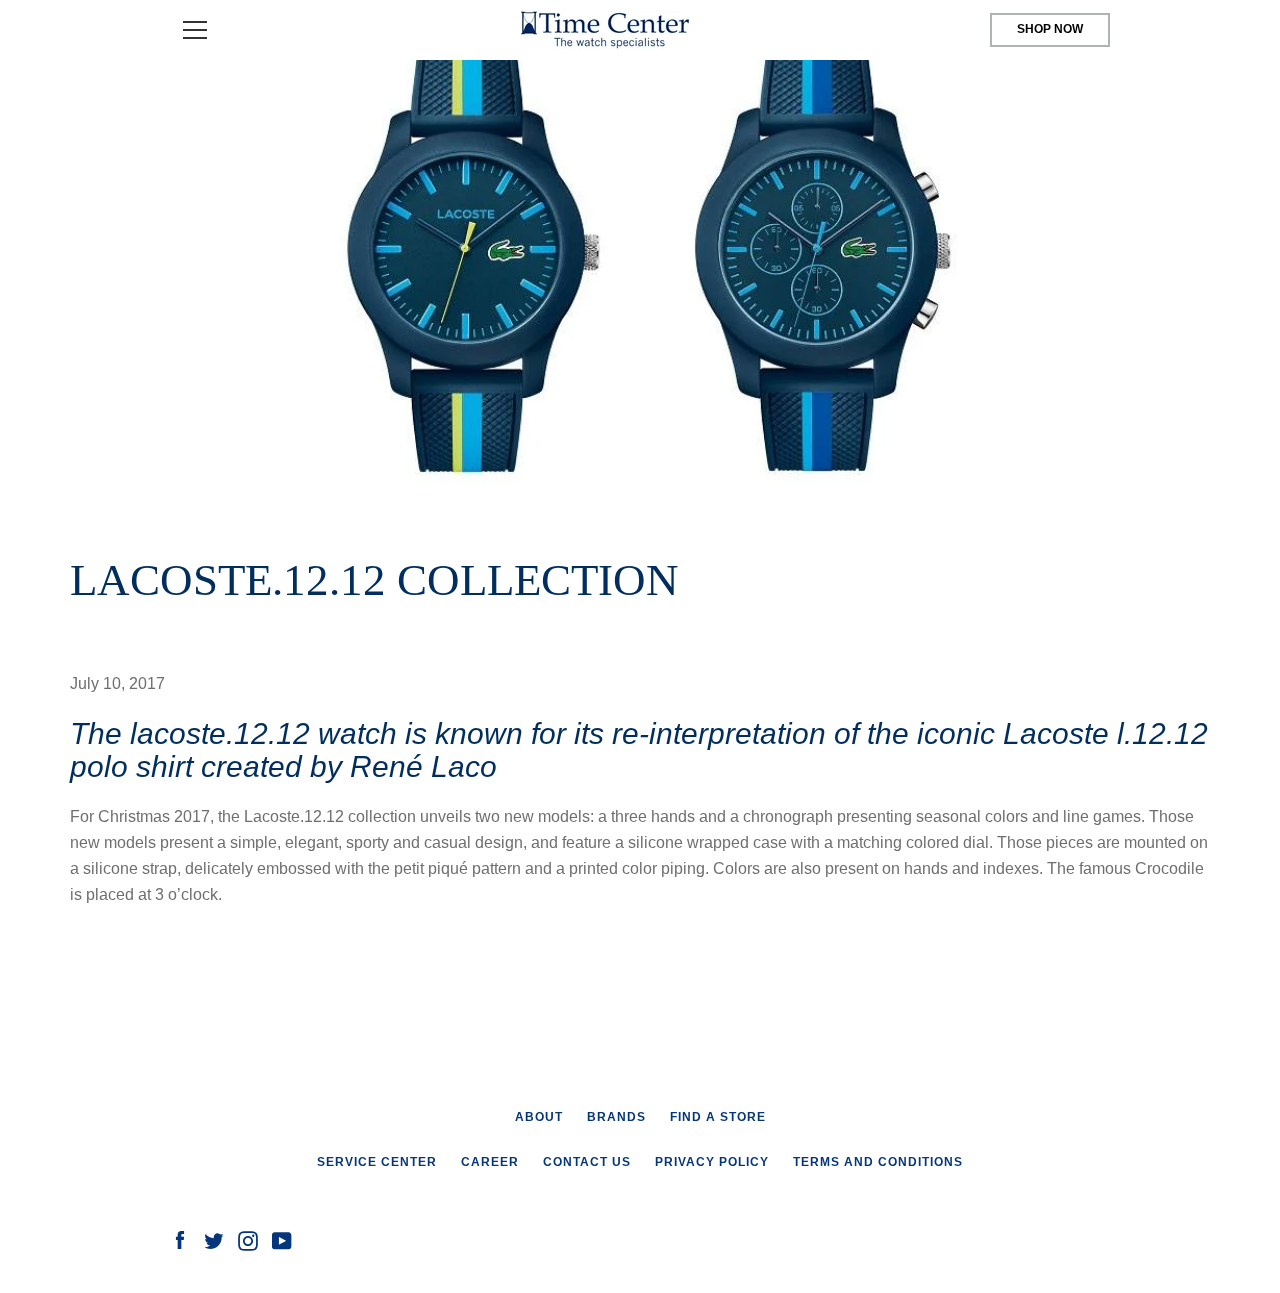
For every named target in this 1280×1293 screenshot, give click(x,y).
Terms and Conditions (878, 1162)
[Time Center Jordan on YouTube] (282, 1239)
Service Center (377, 1162)
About (539, 1117)
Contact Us (587, 1162)
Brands (616, 1117)
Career (490, 1162)
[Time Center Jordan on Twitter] (214, 1239)
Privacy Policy (712, 1162)
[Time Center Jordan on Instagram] (248, 1239)
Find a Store (718, 1117)
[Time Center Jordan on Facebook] (180, 1239)
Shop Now (1050, 29)
